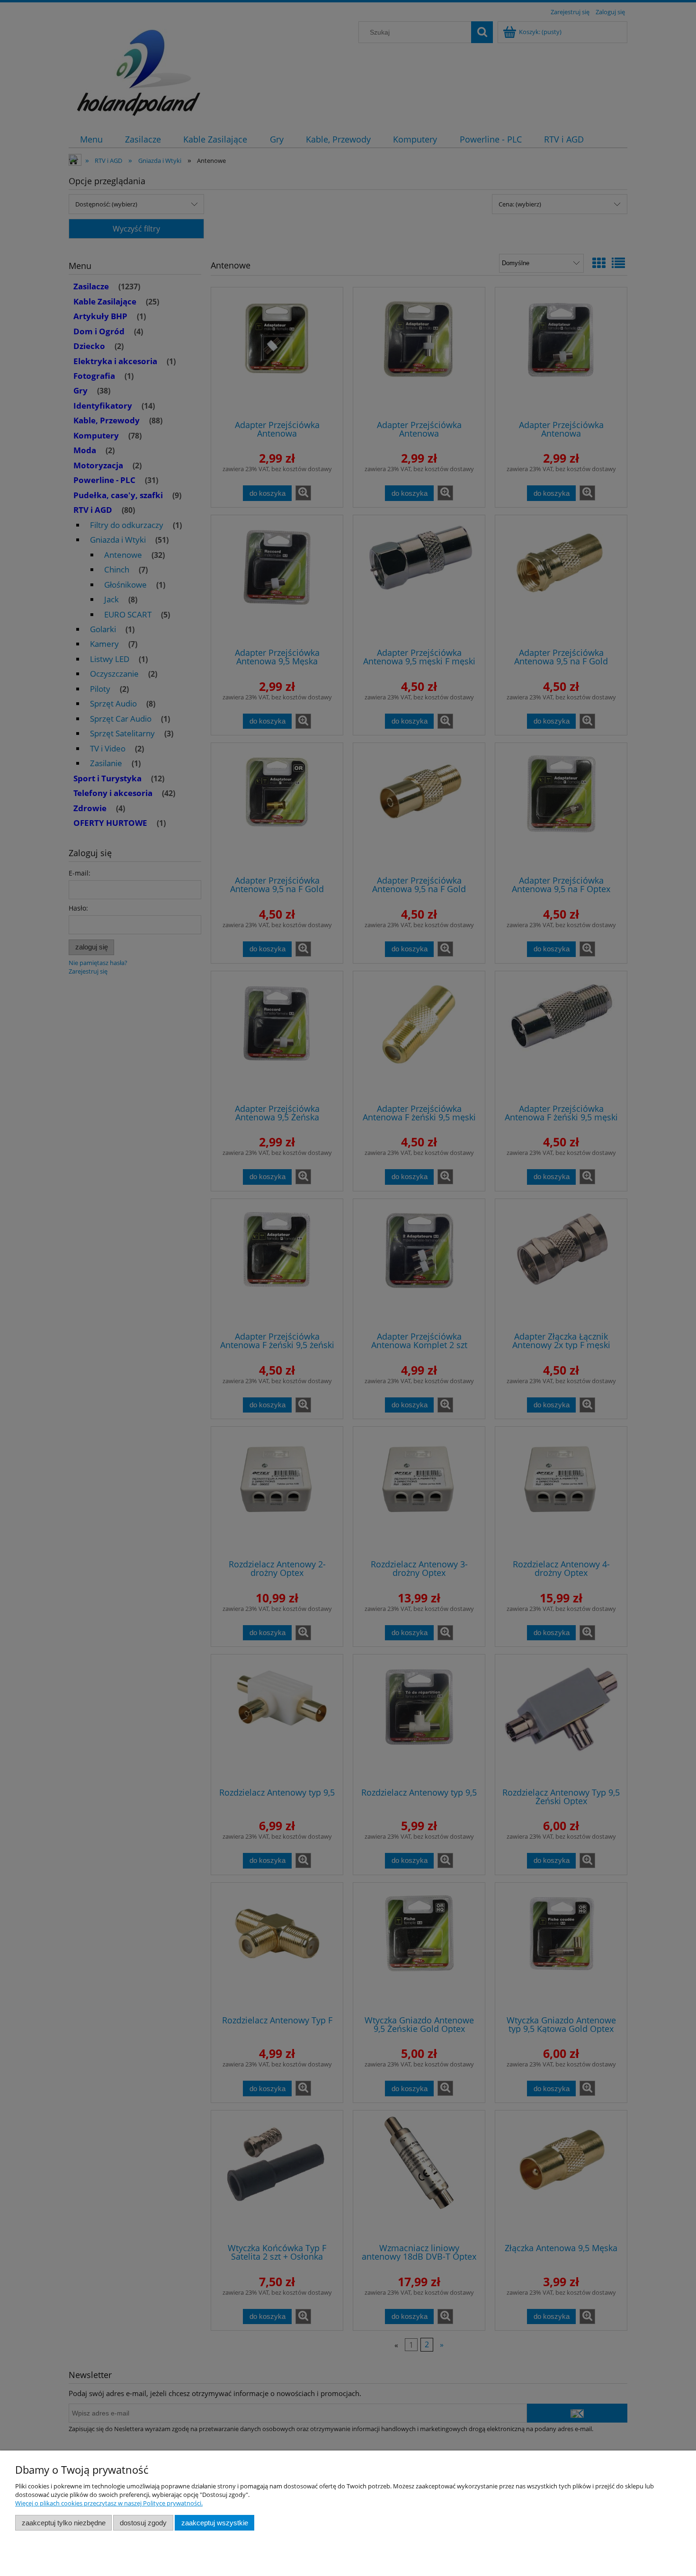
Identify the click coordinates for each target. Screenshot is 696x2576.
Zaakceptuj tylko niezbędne (64, 2523)
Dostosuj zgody (143, 2523)
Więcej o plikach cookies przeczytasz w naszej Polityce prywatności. (109, 2503)
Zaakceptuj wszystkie (215, 2523)
